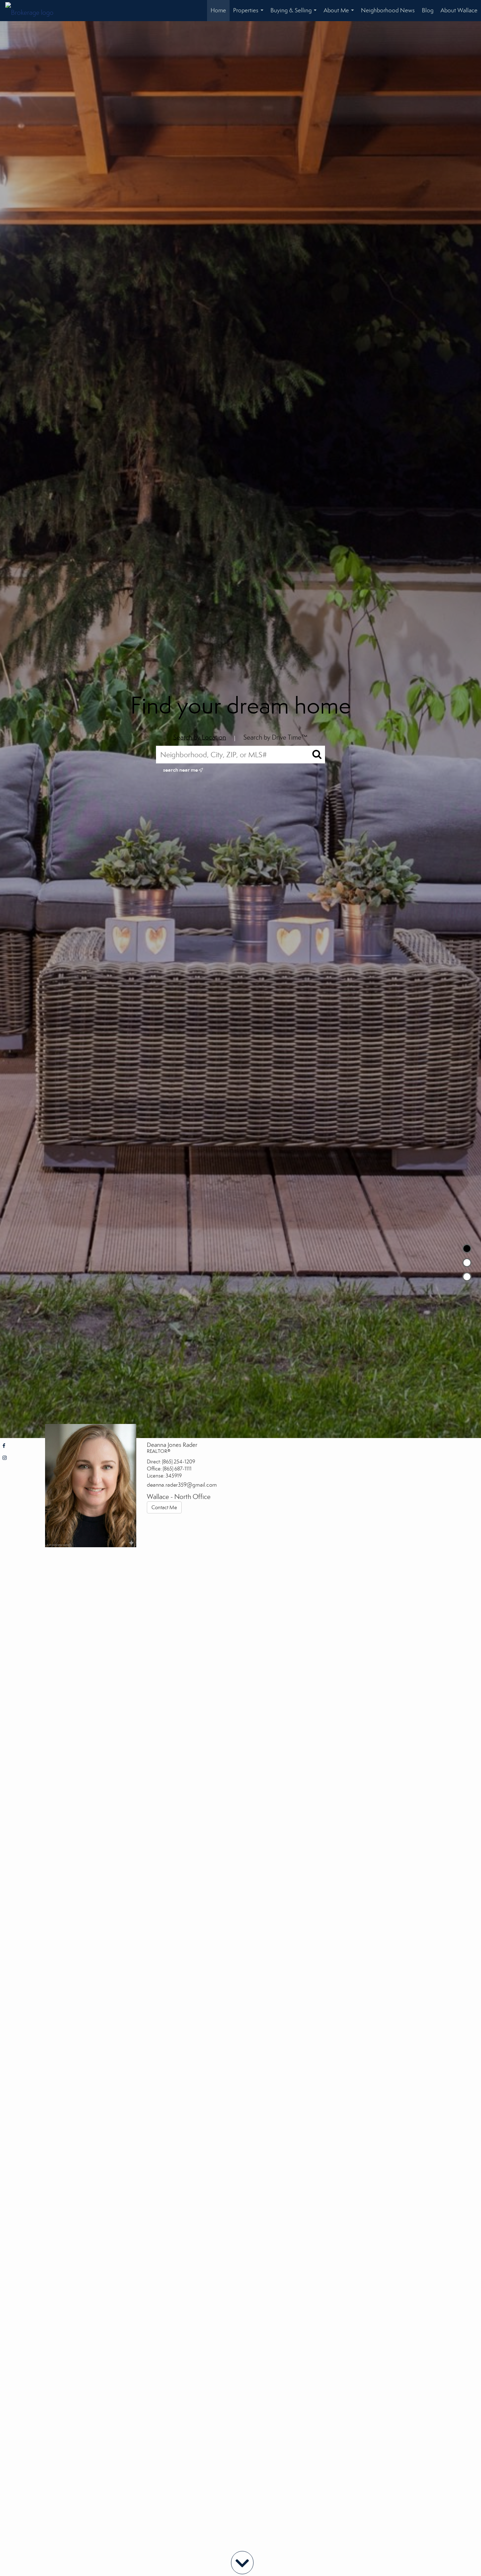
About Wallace (459, 10)
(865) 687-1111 (177, 1469)
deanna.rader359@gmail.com (182, 1485)
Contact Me (164, 1507)
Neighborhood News (388, 10)
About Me (340, 14)
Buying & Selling (295, 14)
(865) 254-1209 (179, 1462)
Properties (250, 14)
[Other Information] (467, 1277)
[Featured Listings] (467, 1263)
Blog (428, 10)
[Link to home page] (33, 11)
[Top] (467, 1249)
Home (218, 10)
